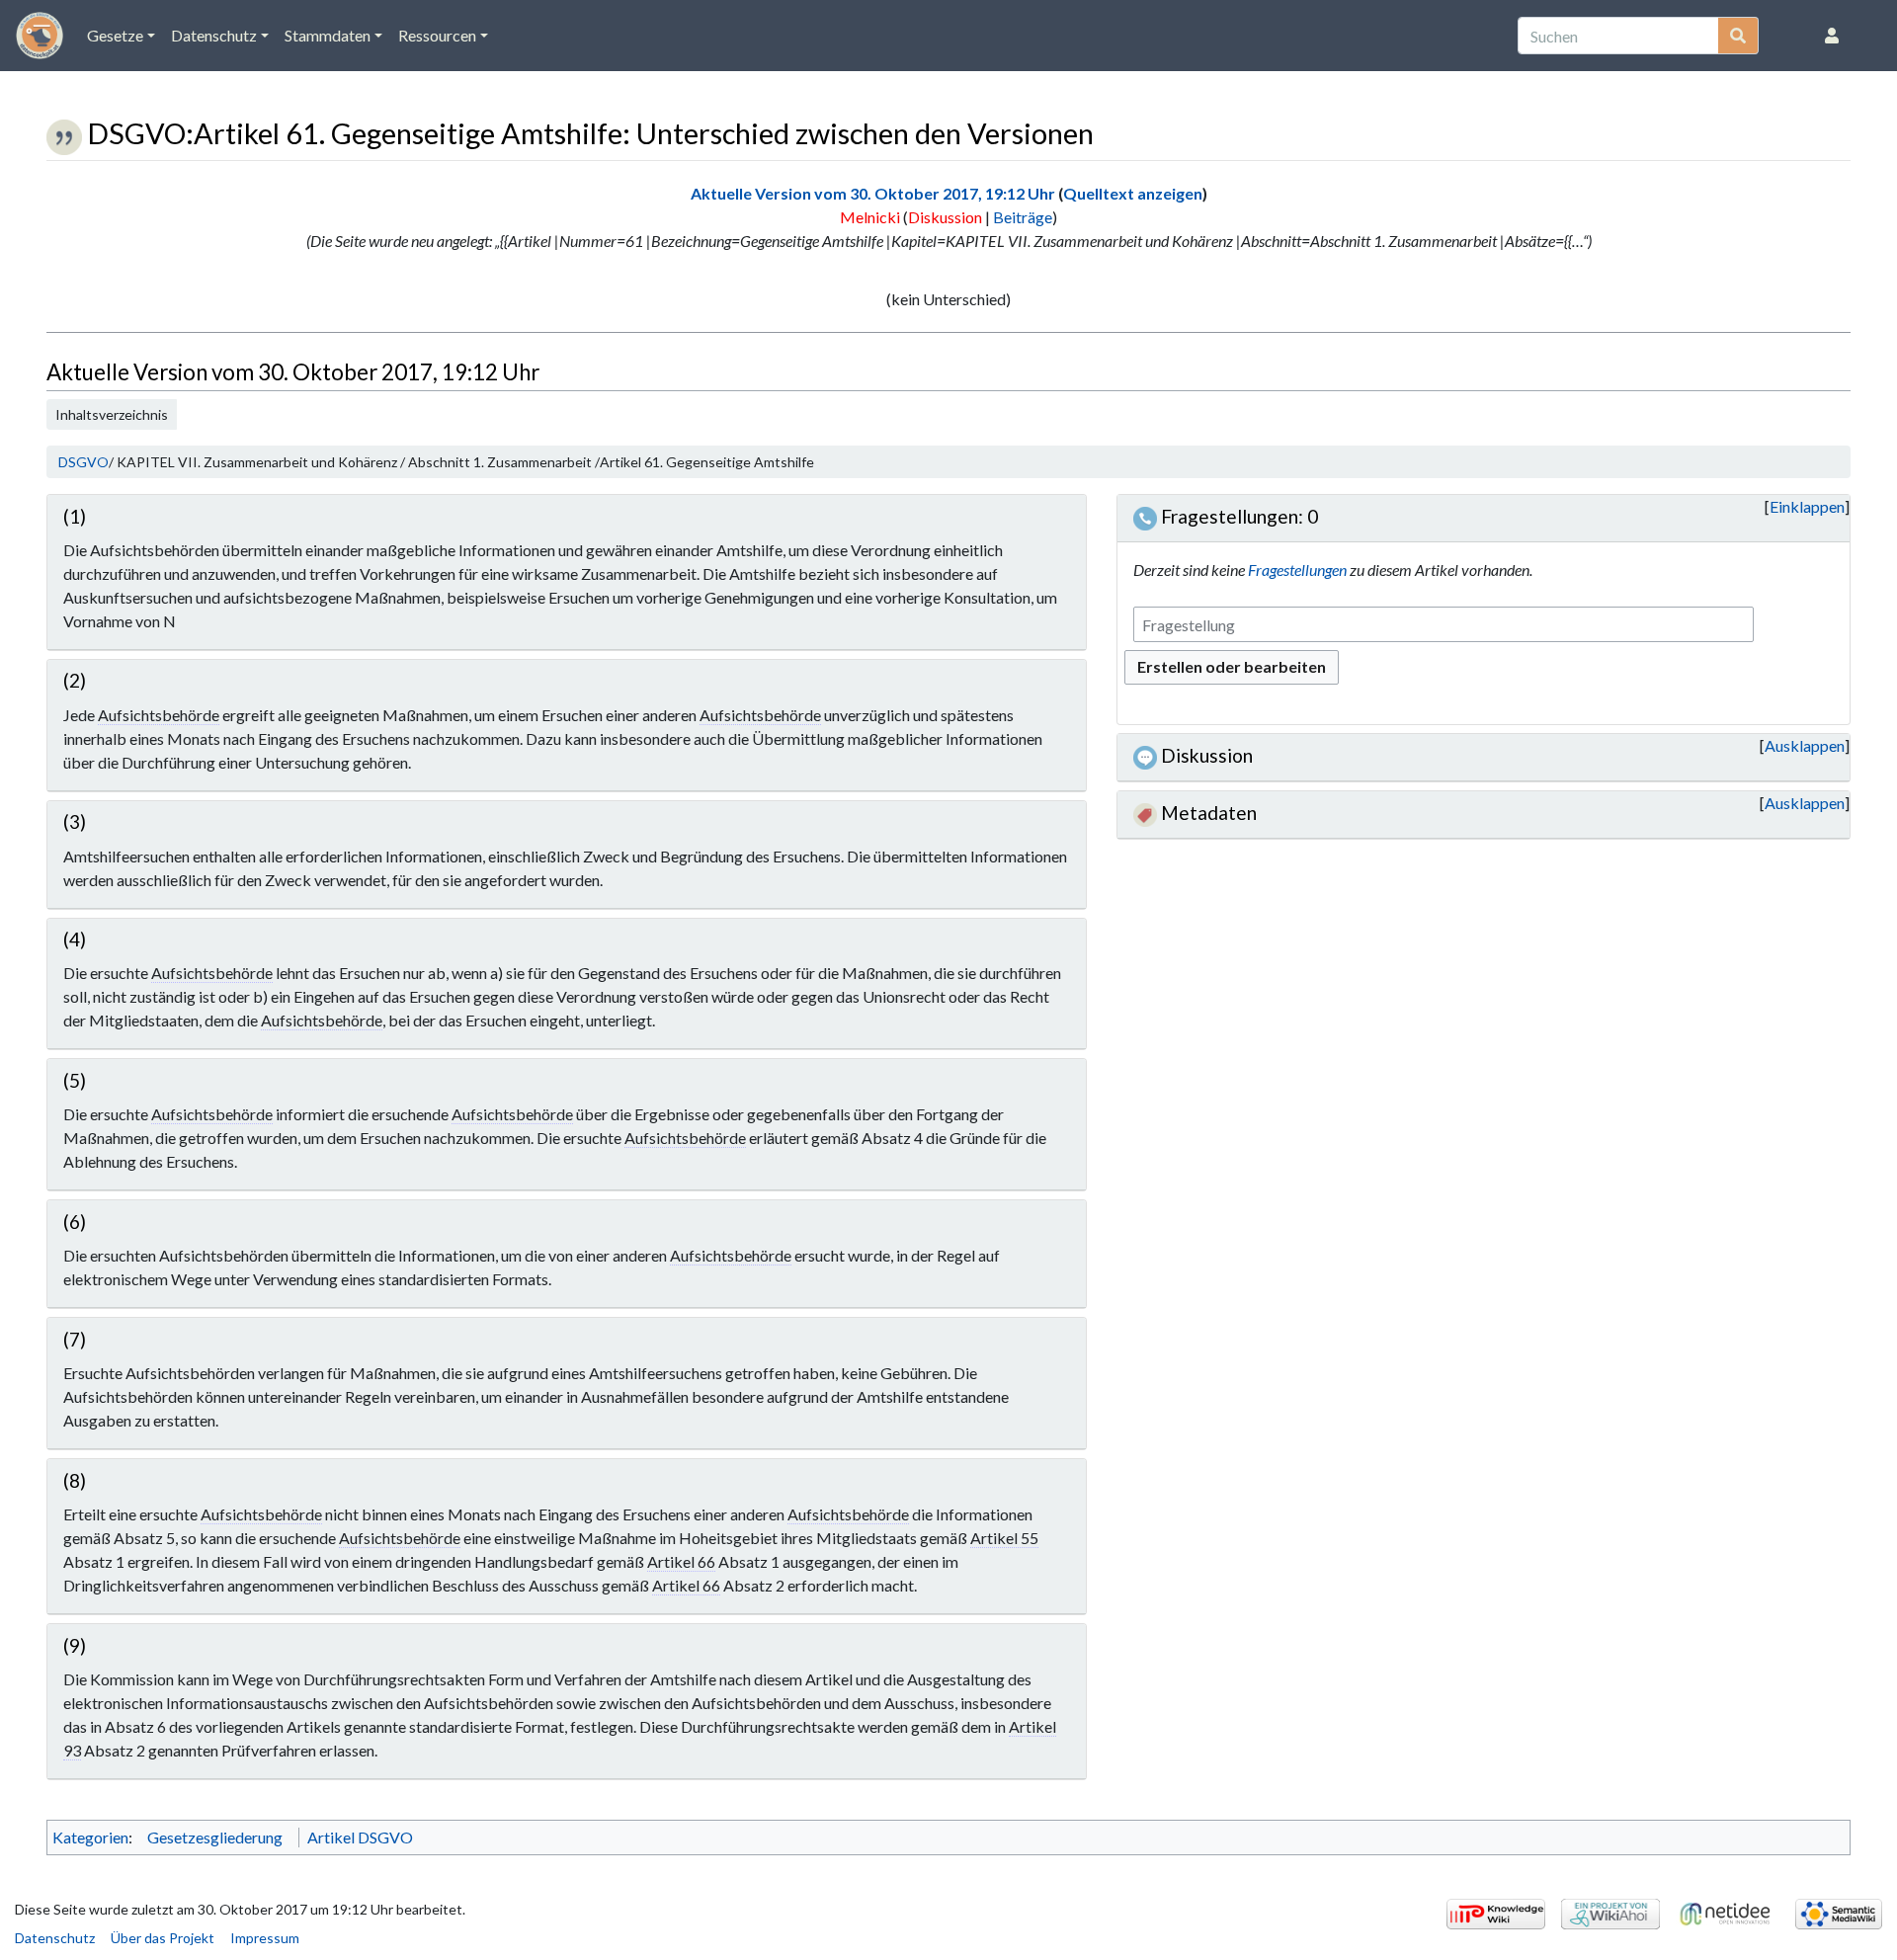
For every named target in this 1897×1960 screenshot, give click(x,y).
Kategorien (90, 1837)
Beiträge (1023, 217)
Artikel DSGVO (360, 1837)
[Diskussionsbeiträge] (1145, 755)
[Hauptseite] (40, 41)
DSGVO (83, 462)
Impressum (265, 1938)
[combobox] (1443, 625)
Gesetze (115, 35)
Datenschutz (214, 35)
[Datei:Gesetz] (64, 133)
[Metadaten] (1145, 813)
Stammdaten (328, 35)
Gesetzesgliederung (215, 1837)
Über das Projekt (163, 1938)
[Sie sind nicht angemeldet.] (1836, 36)
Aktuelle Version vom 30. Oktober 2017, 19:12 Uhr (873, 193)
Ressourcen (437, 35)
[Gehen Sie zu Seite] (1738, 36)
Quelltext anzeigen (1133, 193)
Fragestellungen (1297, 570)
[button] (1807, 507)
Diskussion (945, 217)
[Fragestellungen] (1145, 516)
